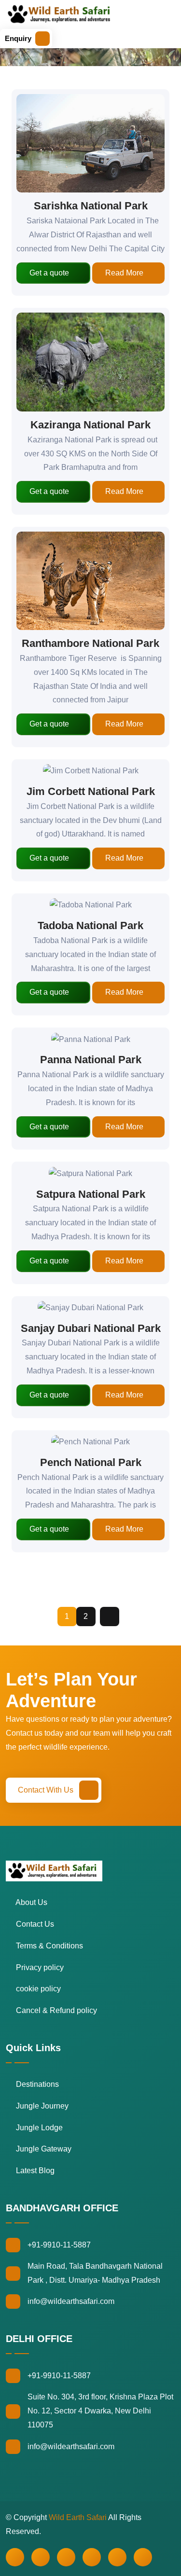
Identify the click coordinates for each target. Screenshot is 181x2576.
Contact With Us (47, 1790)
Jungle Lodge (38, 2128)
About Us (31, 1902)
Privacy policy (39, 1967)
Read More (124, 273)
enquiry (18, 38)
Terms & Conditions (49, 1946)
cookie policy (37, 1989)
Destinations (36, 2084)
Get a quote (49, 273)
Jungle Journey (41, 2106)
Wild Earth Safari (78, 2517)
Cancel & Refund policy (56, 2010)
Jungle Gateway (43, 2149)
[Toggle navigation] (64, 39)
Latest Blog (34, 2171)
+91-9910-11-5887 (59, 2245)
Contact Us (34, 1924)
